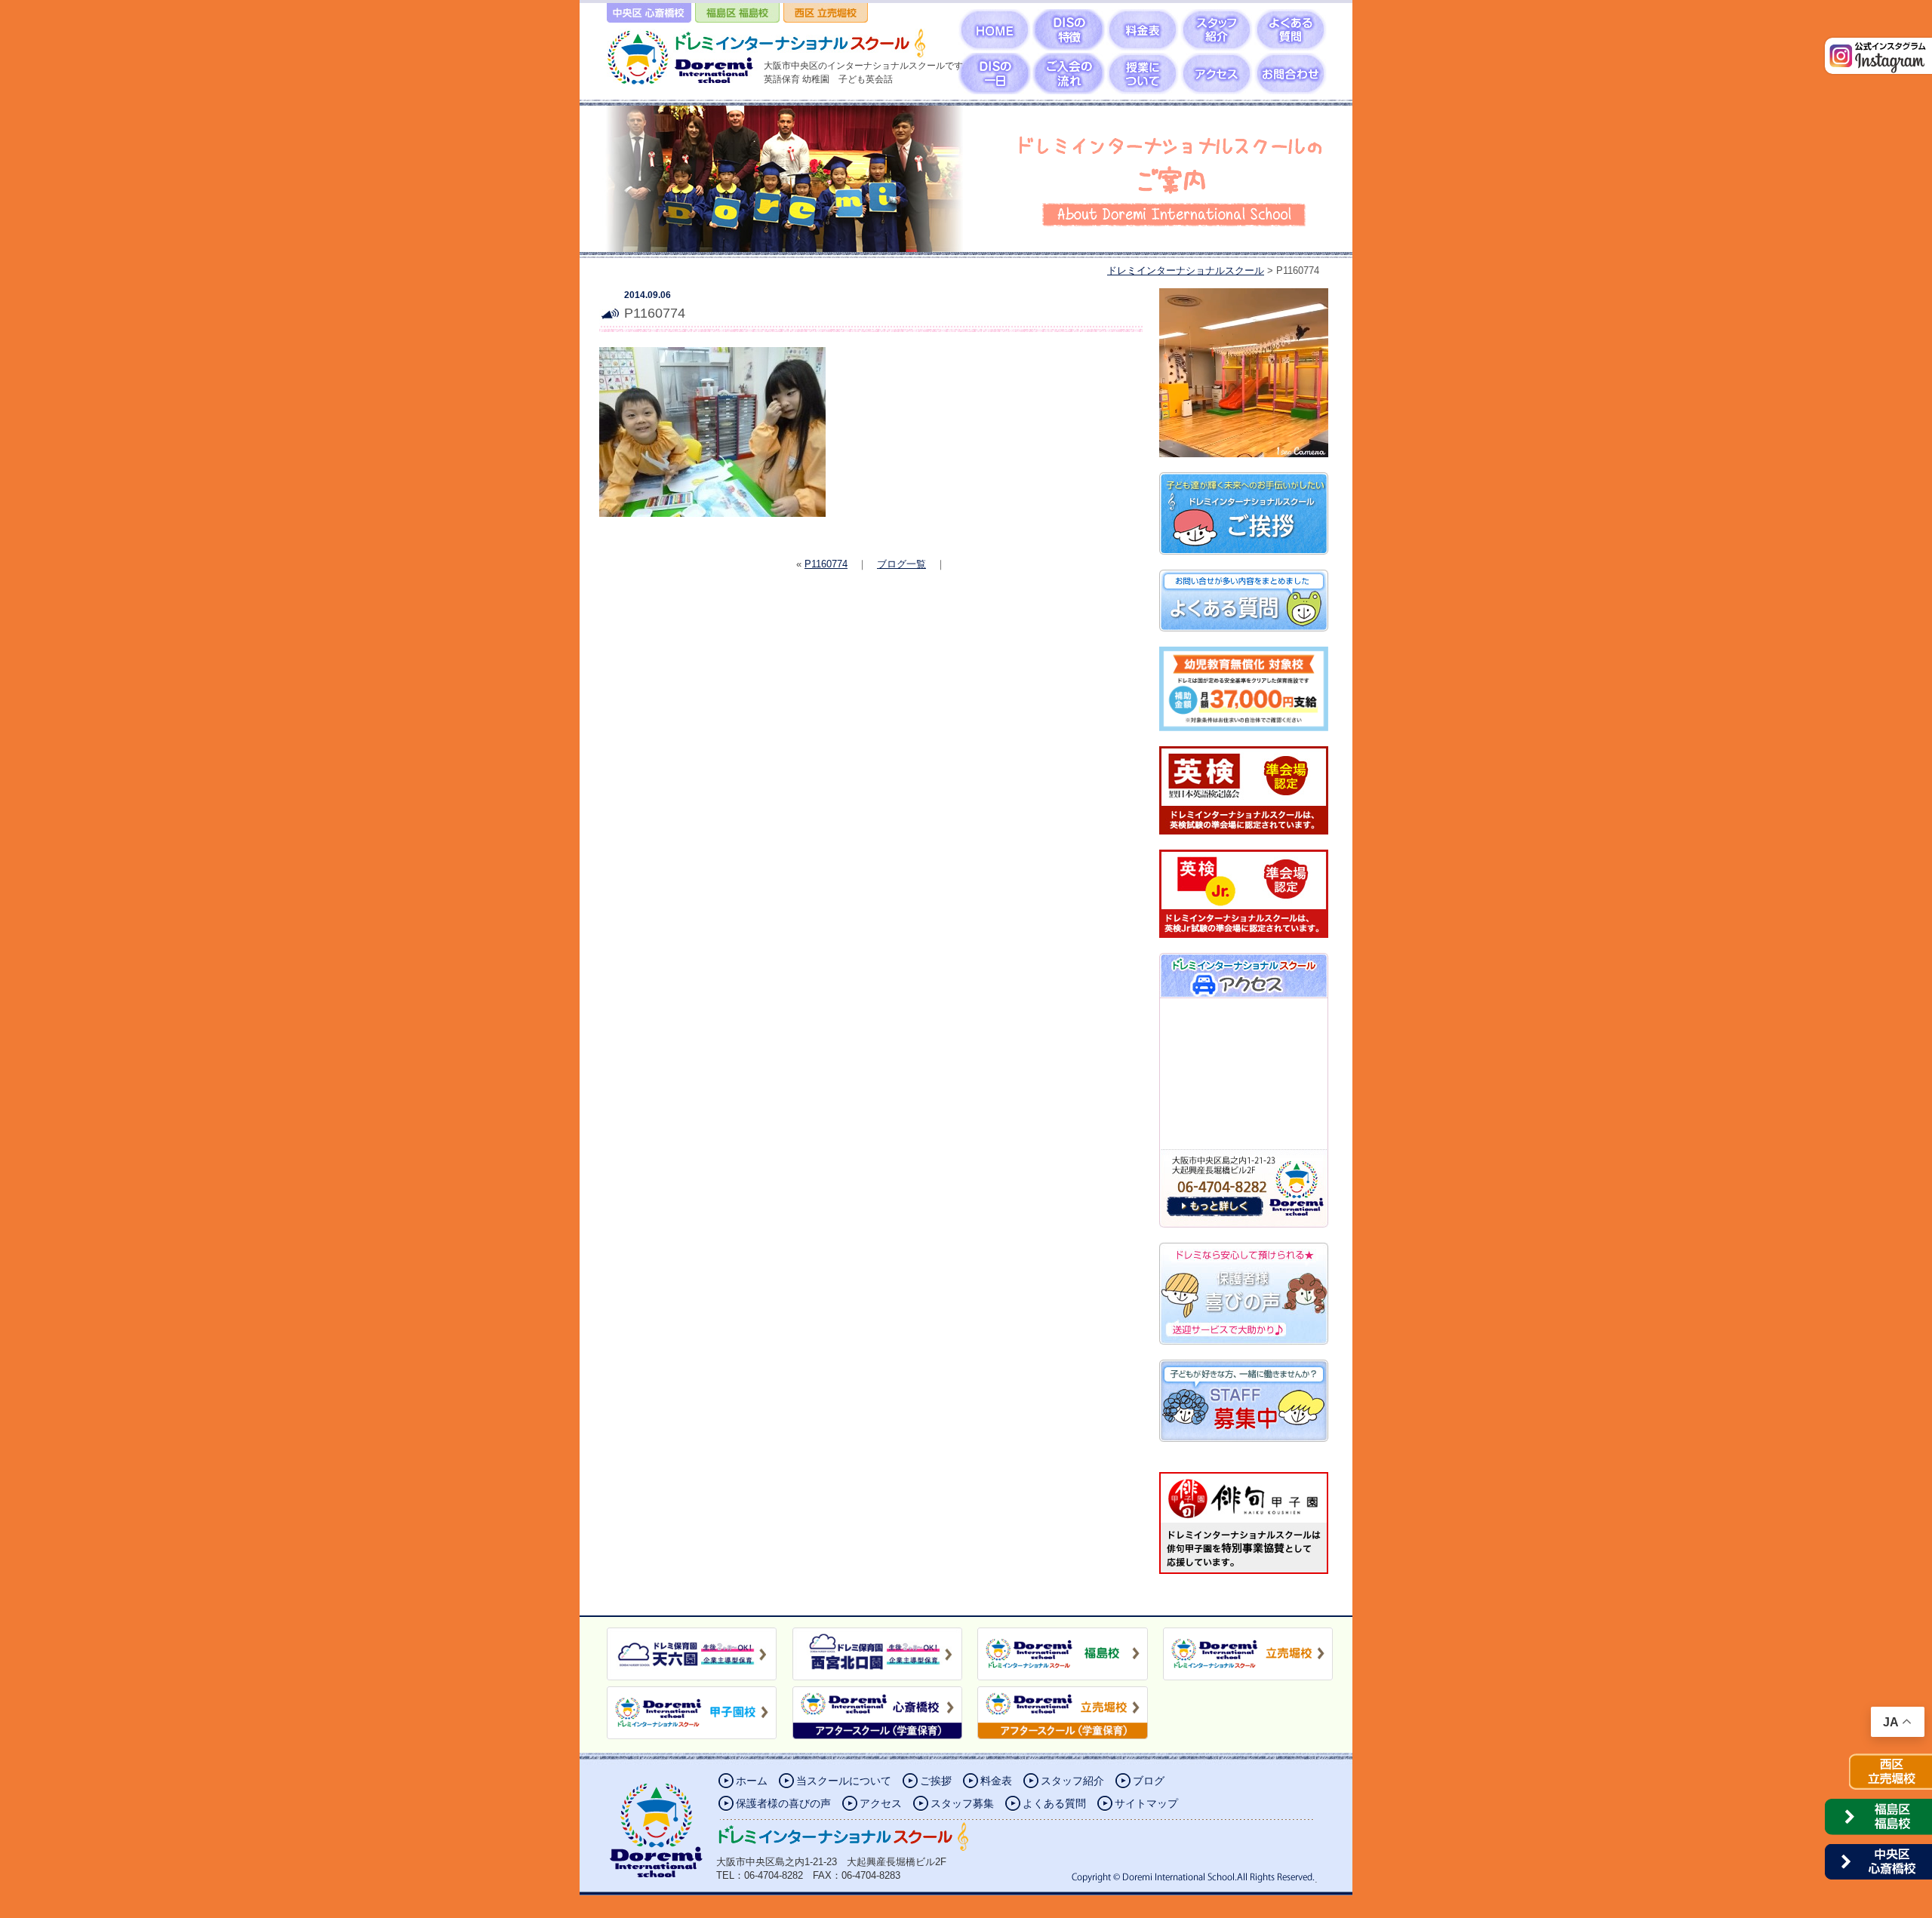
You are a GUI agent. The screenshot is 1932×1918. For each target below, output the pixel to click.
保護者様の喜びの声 (783, 1803)
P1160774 (826, 564)
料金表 (996, 1781)
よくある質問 (1054, 1803)
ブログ (1149, 1781)
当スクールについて (844, 1781)
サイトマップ (1146, 1803)
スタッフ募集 (962, 1803)
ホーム (752, 1781)
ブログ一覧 (901, 564)
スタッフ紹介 (1072, 1781)
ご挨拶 (936, 1781)
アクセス (881, 1803)
